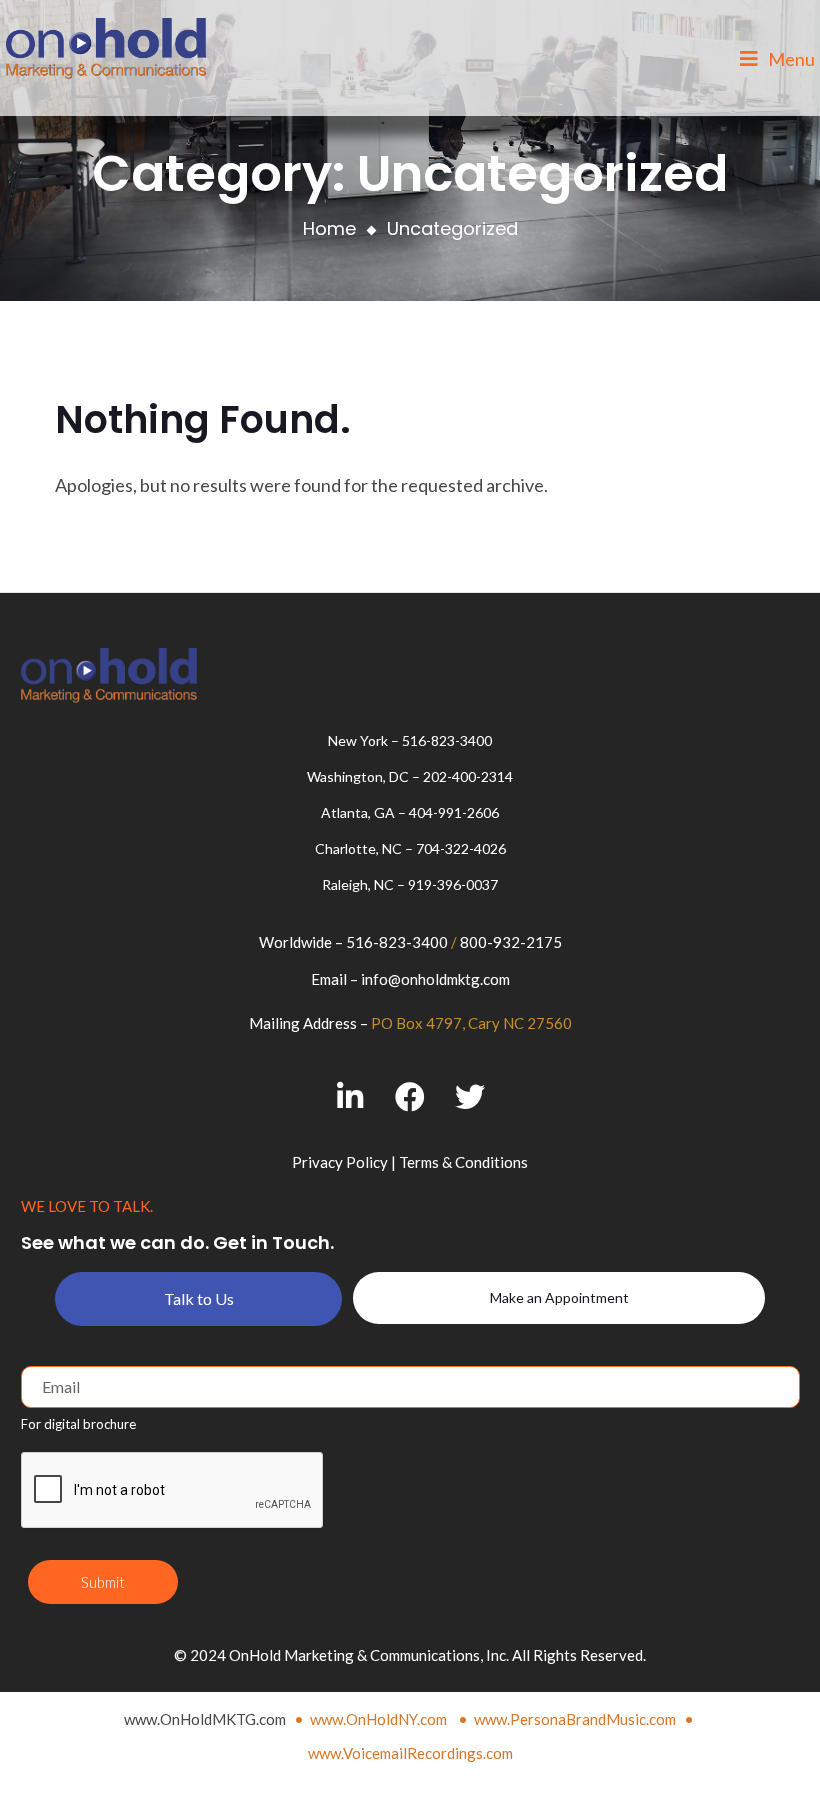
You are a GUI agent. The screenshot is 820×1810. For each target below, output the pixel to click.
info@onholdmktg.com (435, 979)
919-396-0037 (453, 884)
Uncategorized (452, 228)
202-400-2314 (468, 776)
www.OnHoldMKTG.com (205, 1719)
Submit (103, 1582)
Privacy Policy (340, 1162)
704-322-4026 (461, 848)
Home (329, 228)
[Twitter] (470, 1097)
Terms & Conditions (463, 1162)
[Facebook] (410, 1097)
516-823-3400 (447, 740)
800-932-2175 (511, 942)
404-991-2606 (454, 812)
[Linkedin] (350, 1097)
